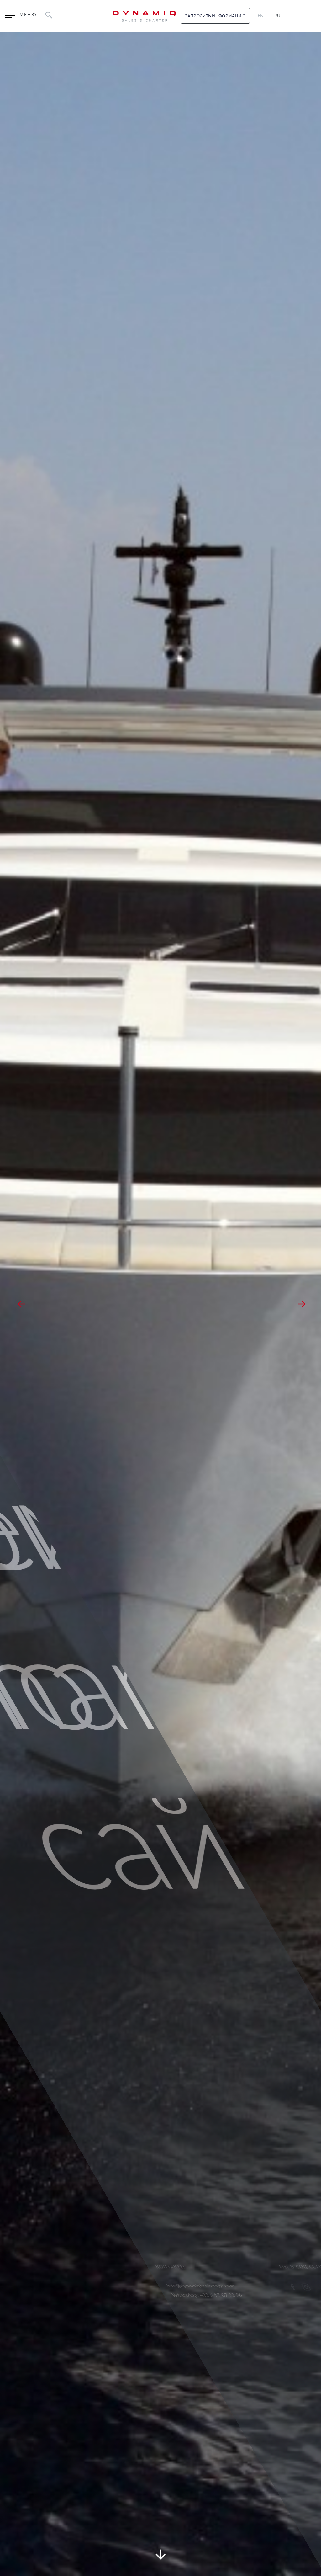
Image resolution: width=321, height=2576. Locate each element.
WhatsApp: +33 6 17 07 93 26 (207, 2295)
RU (277, 16)
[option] (160, 1304)
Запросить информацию (215, 16)
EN (261, 16)
